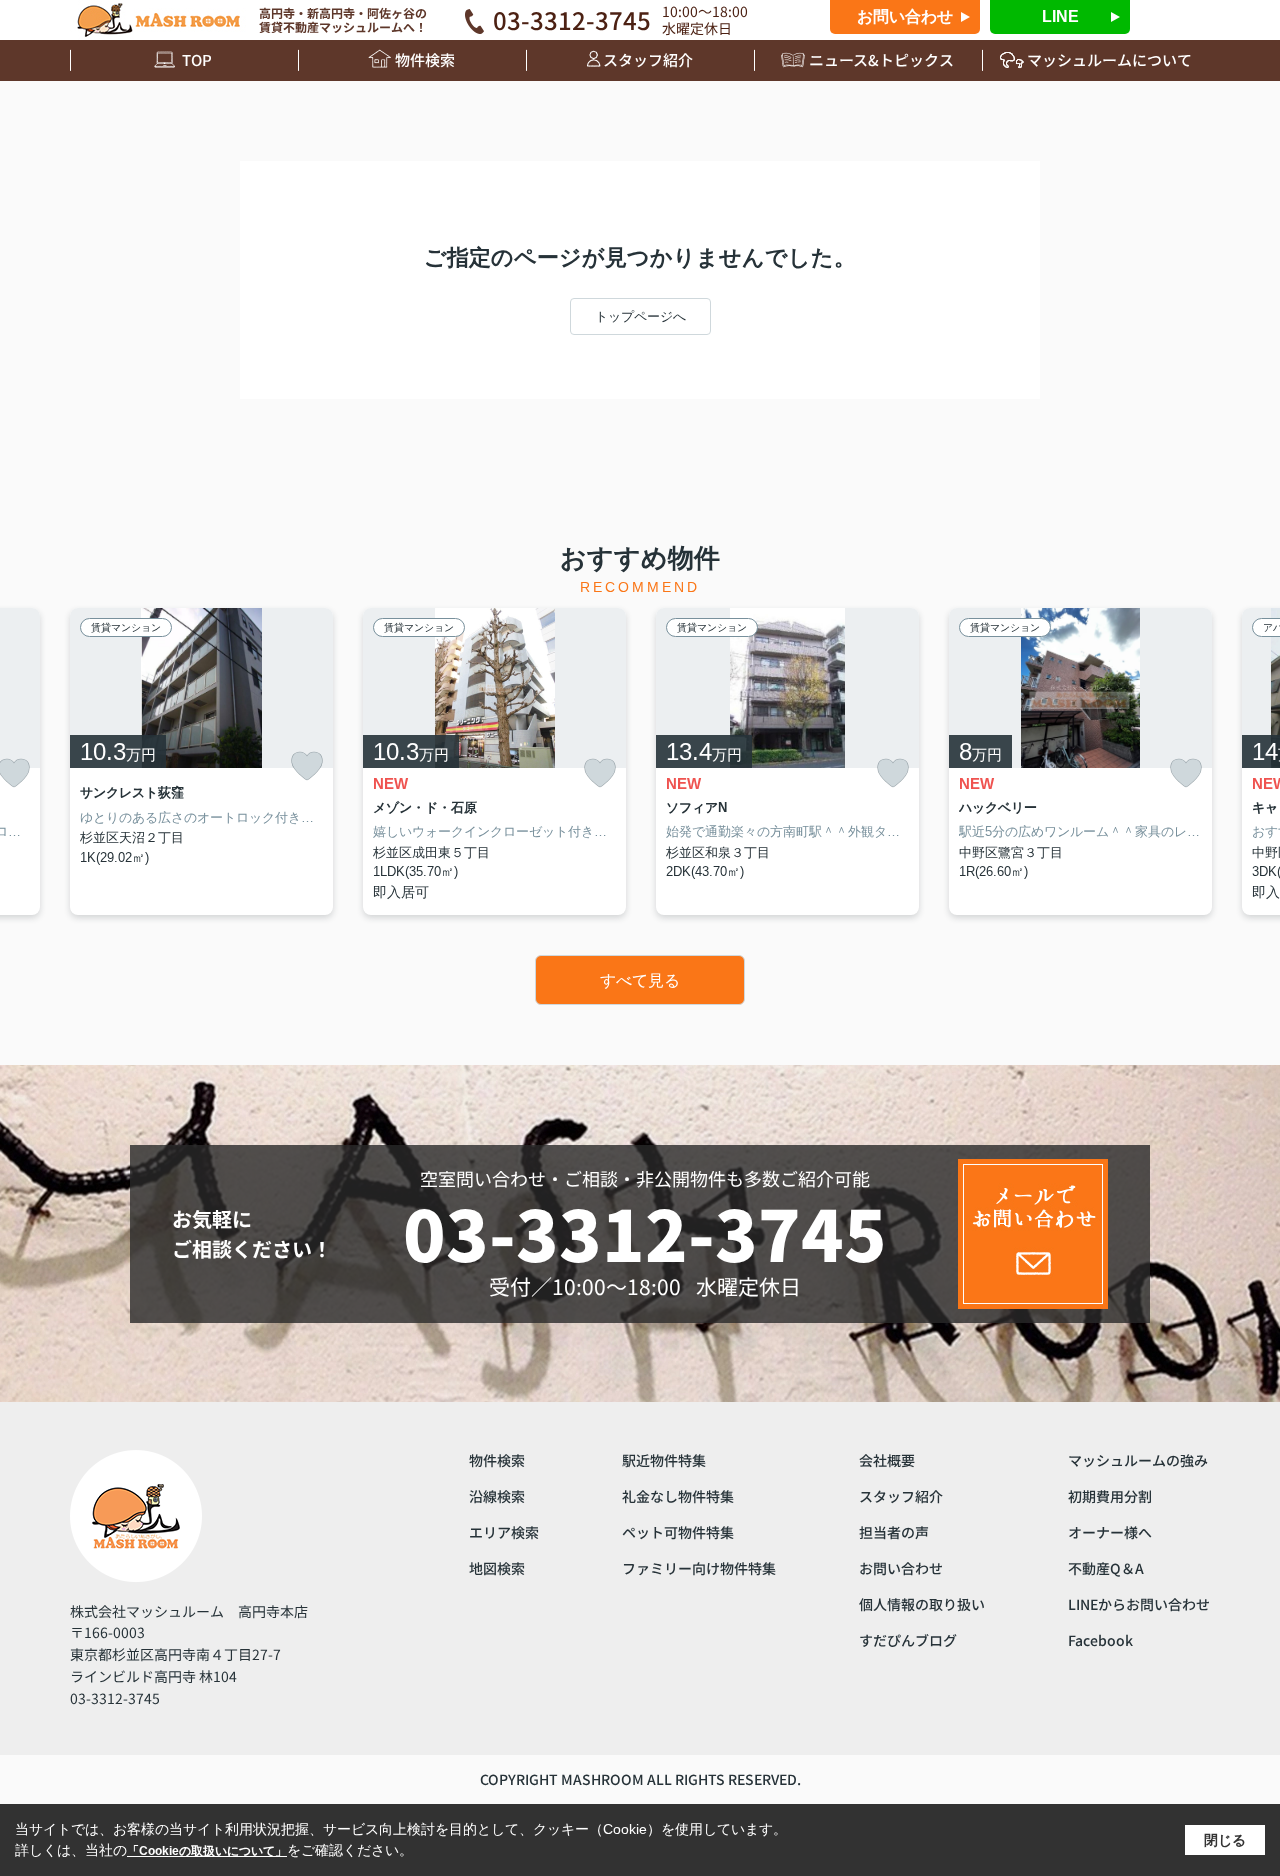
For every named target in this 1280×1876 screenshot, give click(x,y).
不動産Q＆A (1106, 1568)
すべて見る (640, 980)
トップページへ (640, 316)
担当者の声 (894, 1532)
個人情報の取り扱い (922, 1604)
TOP (197, 59)
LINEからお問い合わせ (1139, 1604)
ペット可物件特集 (678, 1532)
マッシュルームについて (1109, 59)
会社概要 (887, 1460)
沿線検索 (497, 1496)
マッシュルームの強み (1138, 1460)
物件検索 (425, 59)
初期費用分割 (1110, 1496)
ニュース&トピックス (881, 59)
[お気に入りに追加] (307, 766)
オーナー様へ (1110, 1532)
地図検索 (497, 1568)
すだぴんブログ (908, 1640)
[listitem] (201, 761)
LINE (1060, 16)
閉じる (1225, 1840)
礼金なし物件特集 (678, 1496)
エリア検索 (504, 1532)
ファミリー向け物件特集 (699, 1568)
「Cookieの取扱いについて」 (207, 1851)
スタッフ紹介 (648, 59)
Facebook (1100, 1640)
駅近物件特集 (664, 1460)
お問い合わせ (905, 16)
